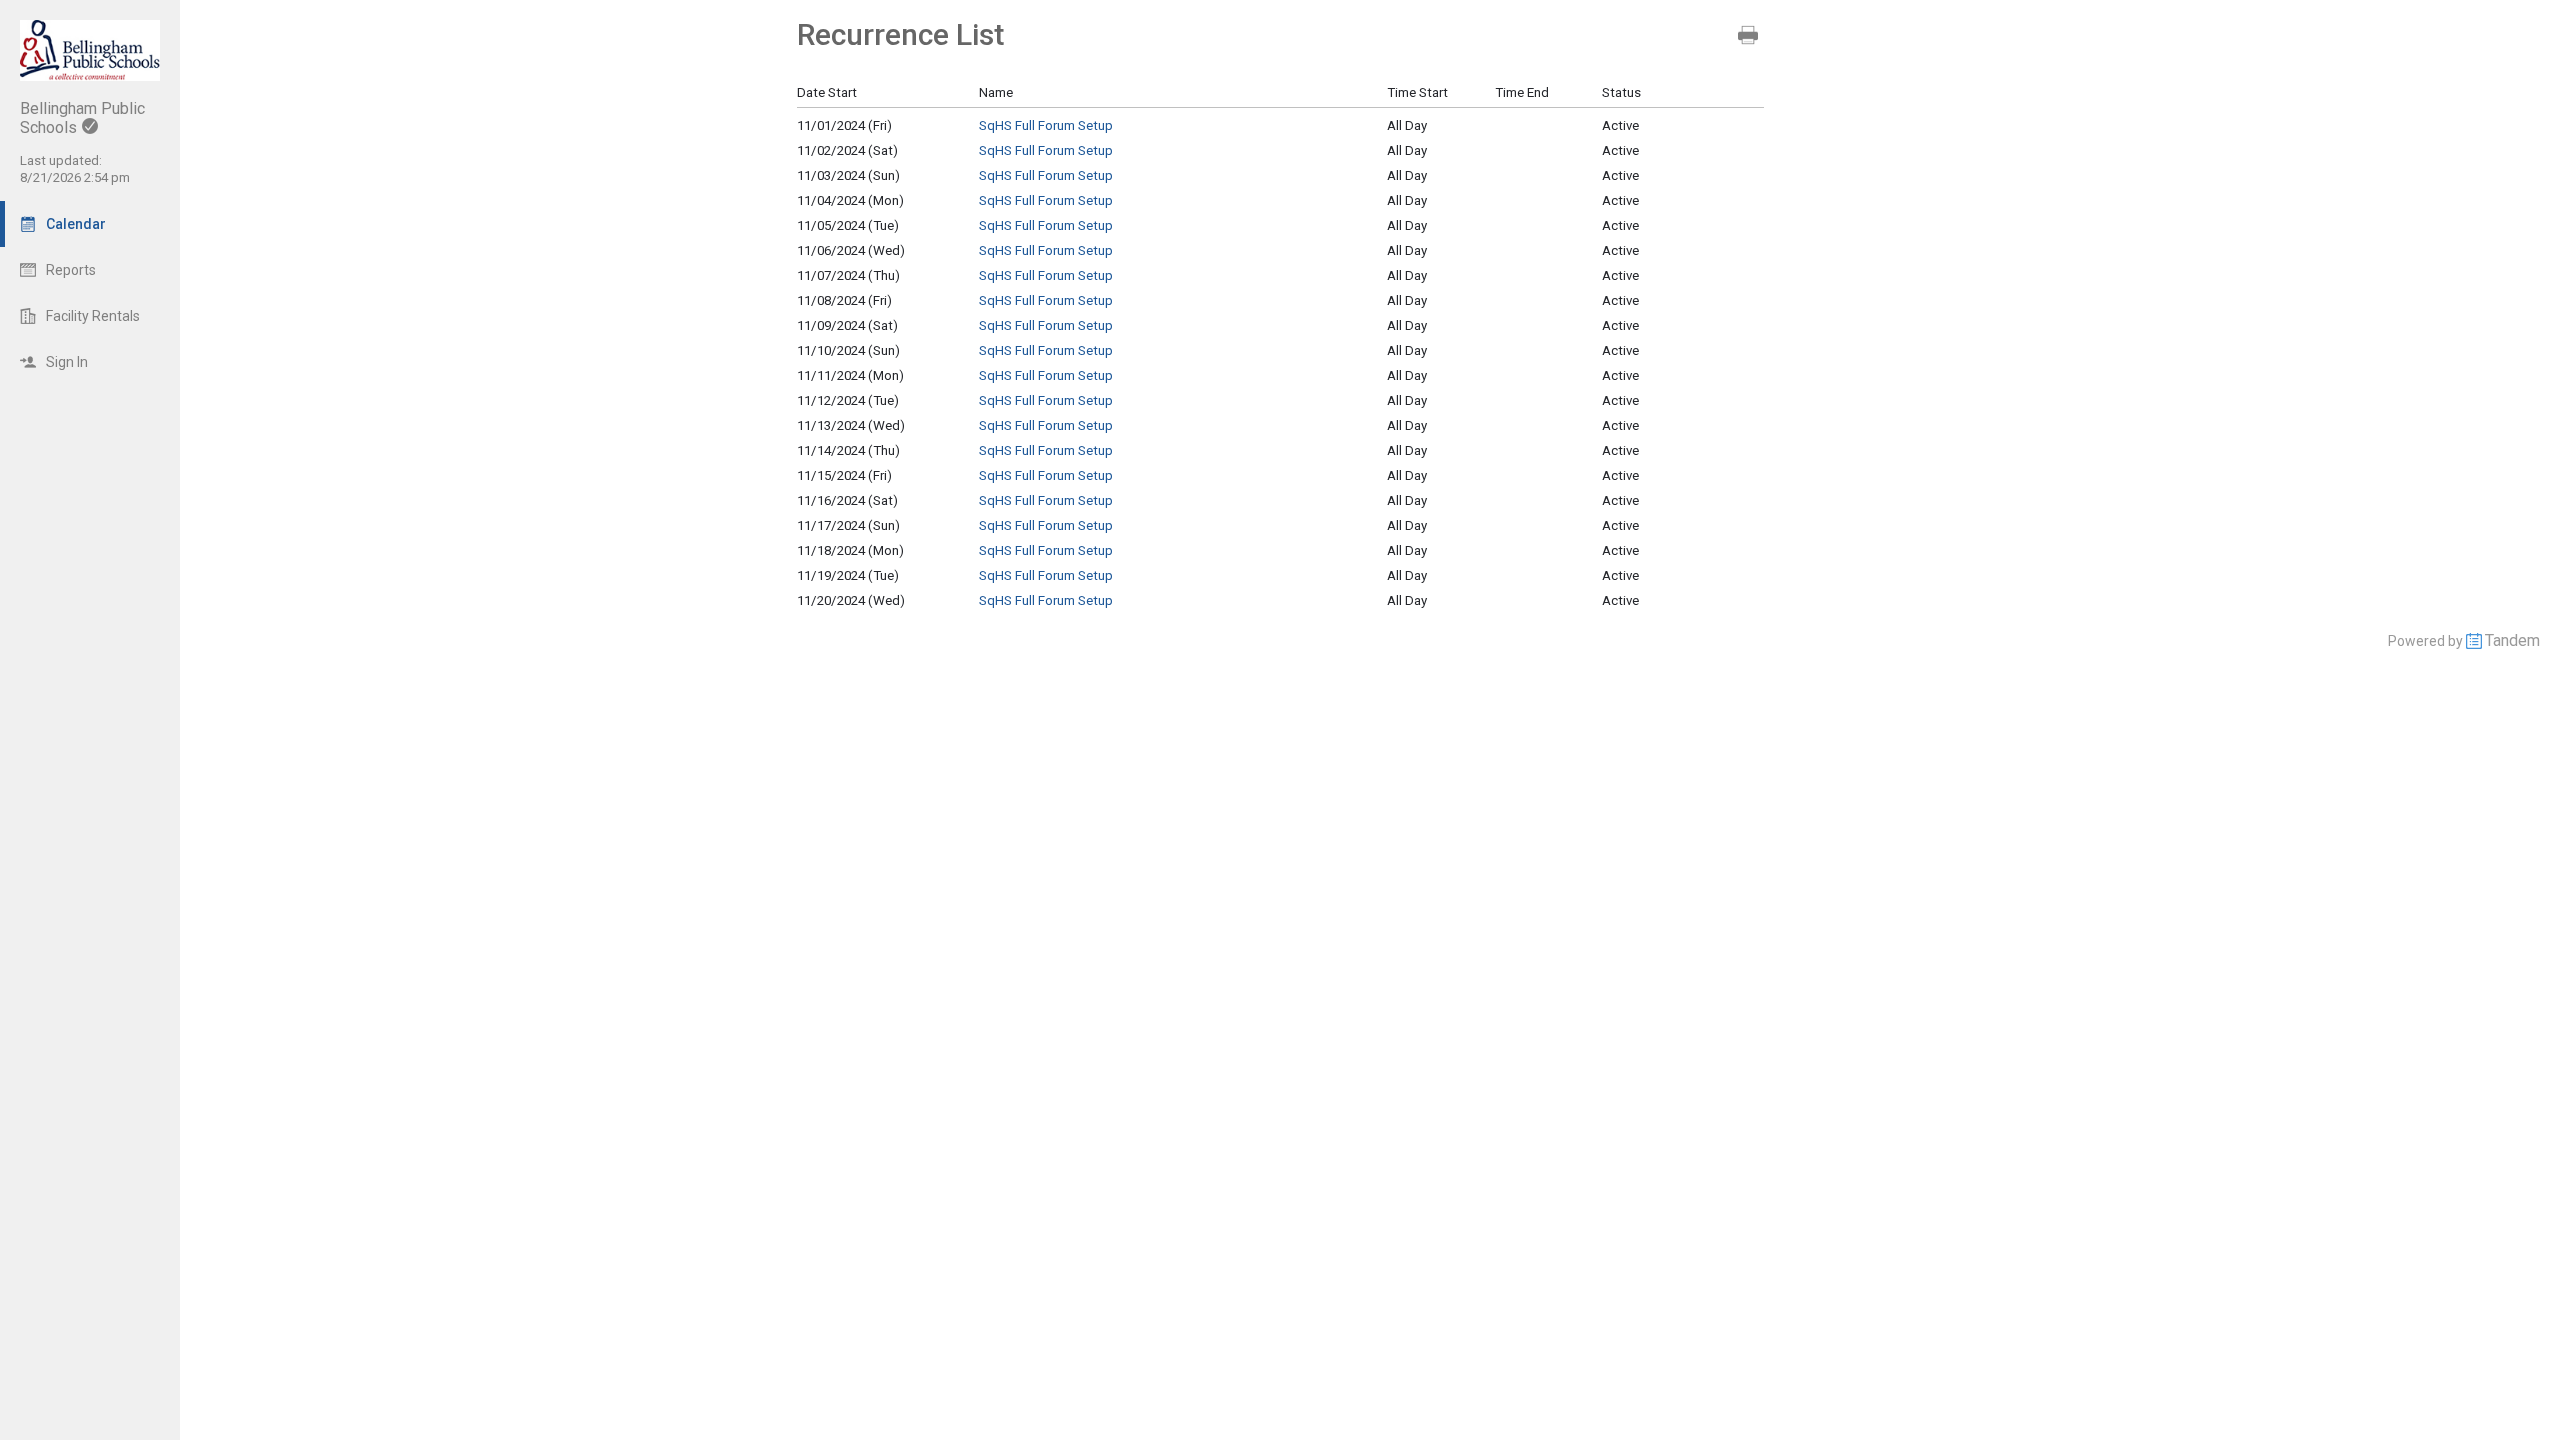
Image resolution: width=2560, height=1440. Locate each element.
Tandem (2512, 640)
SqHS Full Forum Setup (1046, 125)
